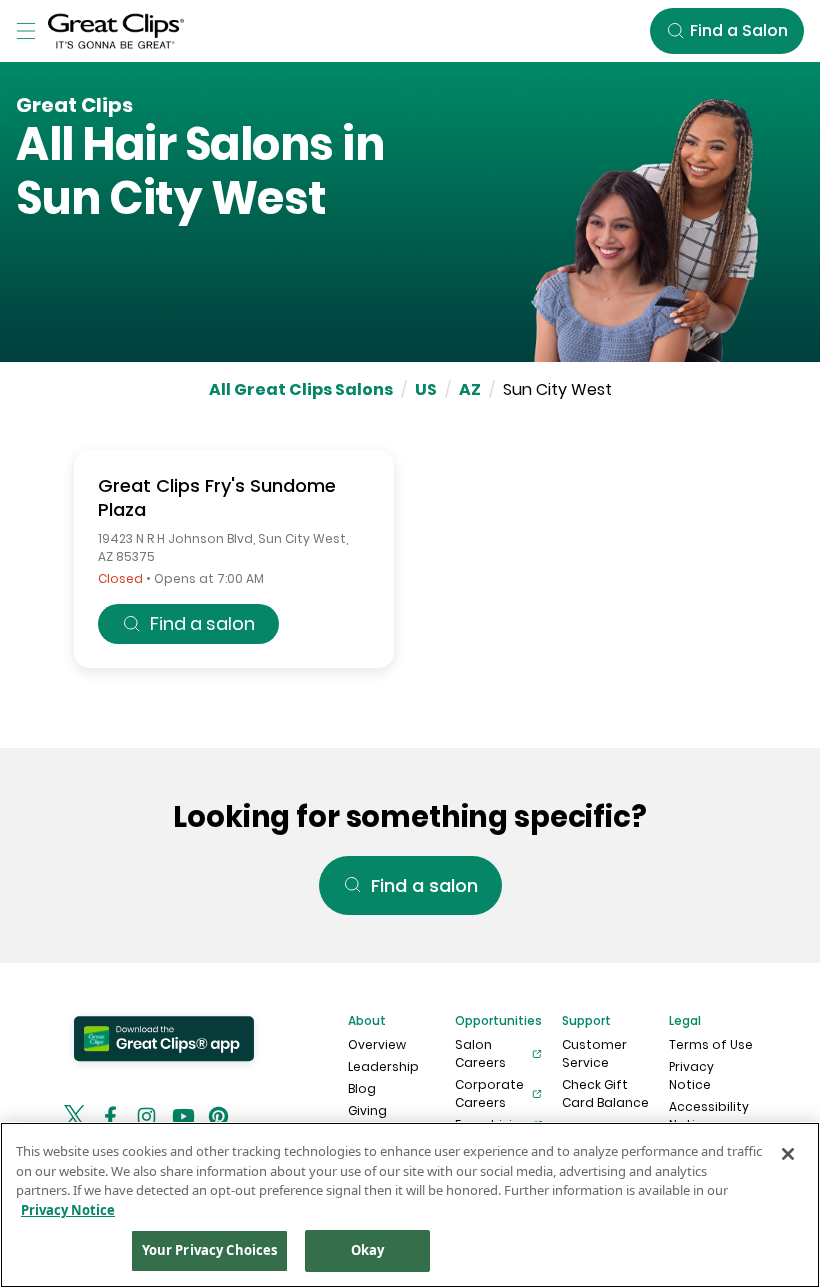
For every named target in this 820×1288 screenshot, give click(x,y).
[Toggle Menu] (26, 31)
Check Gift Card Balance (605, 1093)
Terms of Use (711, 1044)
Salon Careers (480, 1053)
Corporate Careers (489, 1093)
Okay (368, 1250)
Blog (362, 1088)
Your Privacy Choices (210, 1250)
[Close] (788, 1154)
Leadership (383, 1066)
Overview (377, 1044)
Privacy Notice (691, 1075)
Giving (367, 1110)
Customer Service (594, 1053)
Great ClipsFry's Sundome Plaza (217, 497)
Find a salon (202, 623)
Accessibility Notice (709, 1115)
